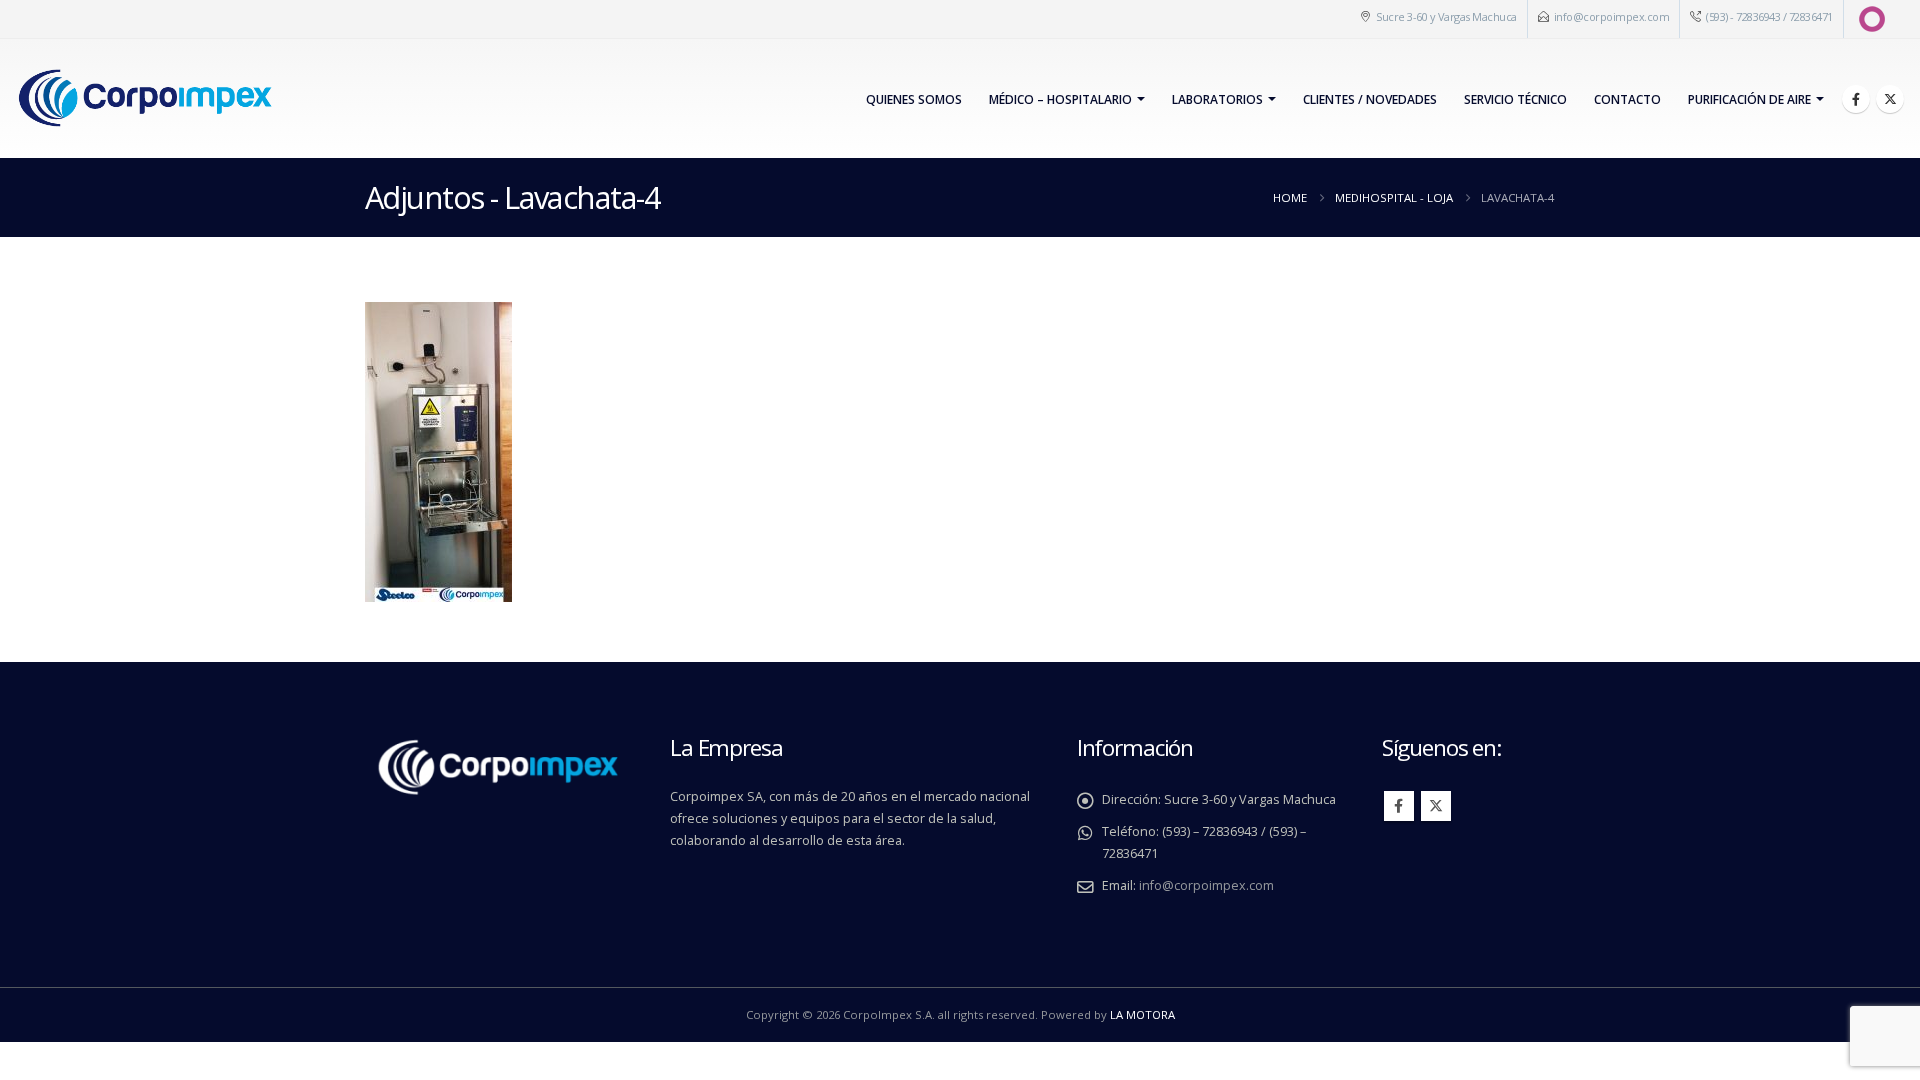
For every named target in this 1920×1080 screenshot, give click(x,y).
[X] (1890, 99)
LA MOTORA (1142, 1014)
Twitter (1436, 806)
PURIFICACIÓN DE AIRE (1749, 99)
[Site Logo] (144, 98)
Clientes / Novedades (1370, 99)
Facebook (1399, 806)
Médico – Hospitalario (1060, 99)
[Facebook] (1856, 99)
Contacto (1627, 99)
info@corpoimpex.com (1612, 16)
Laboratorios (1217, 99)
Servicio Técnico (1515, 99)
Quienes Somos (914, 99)
